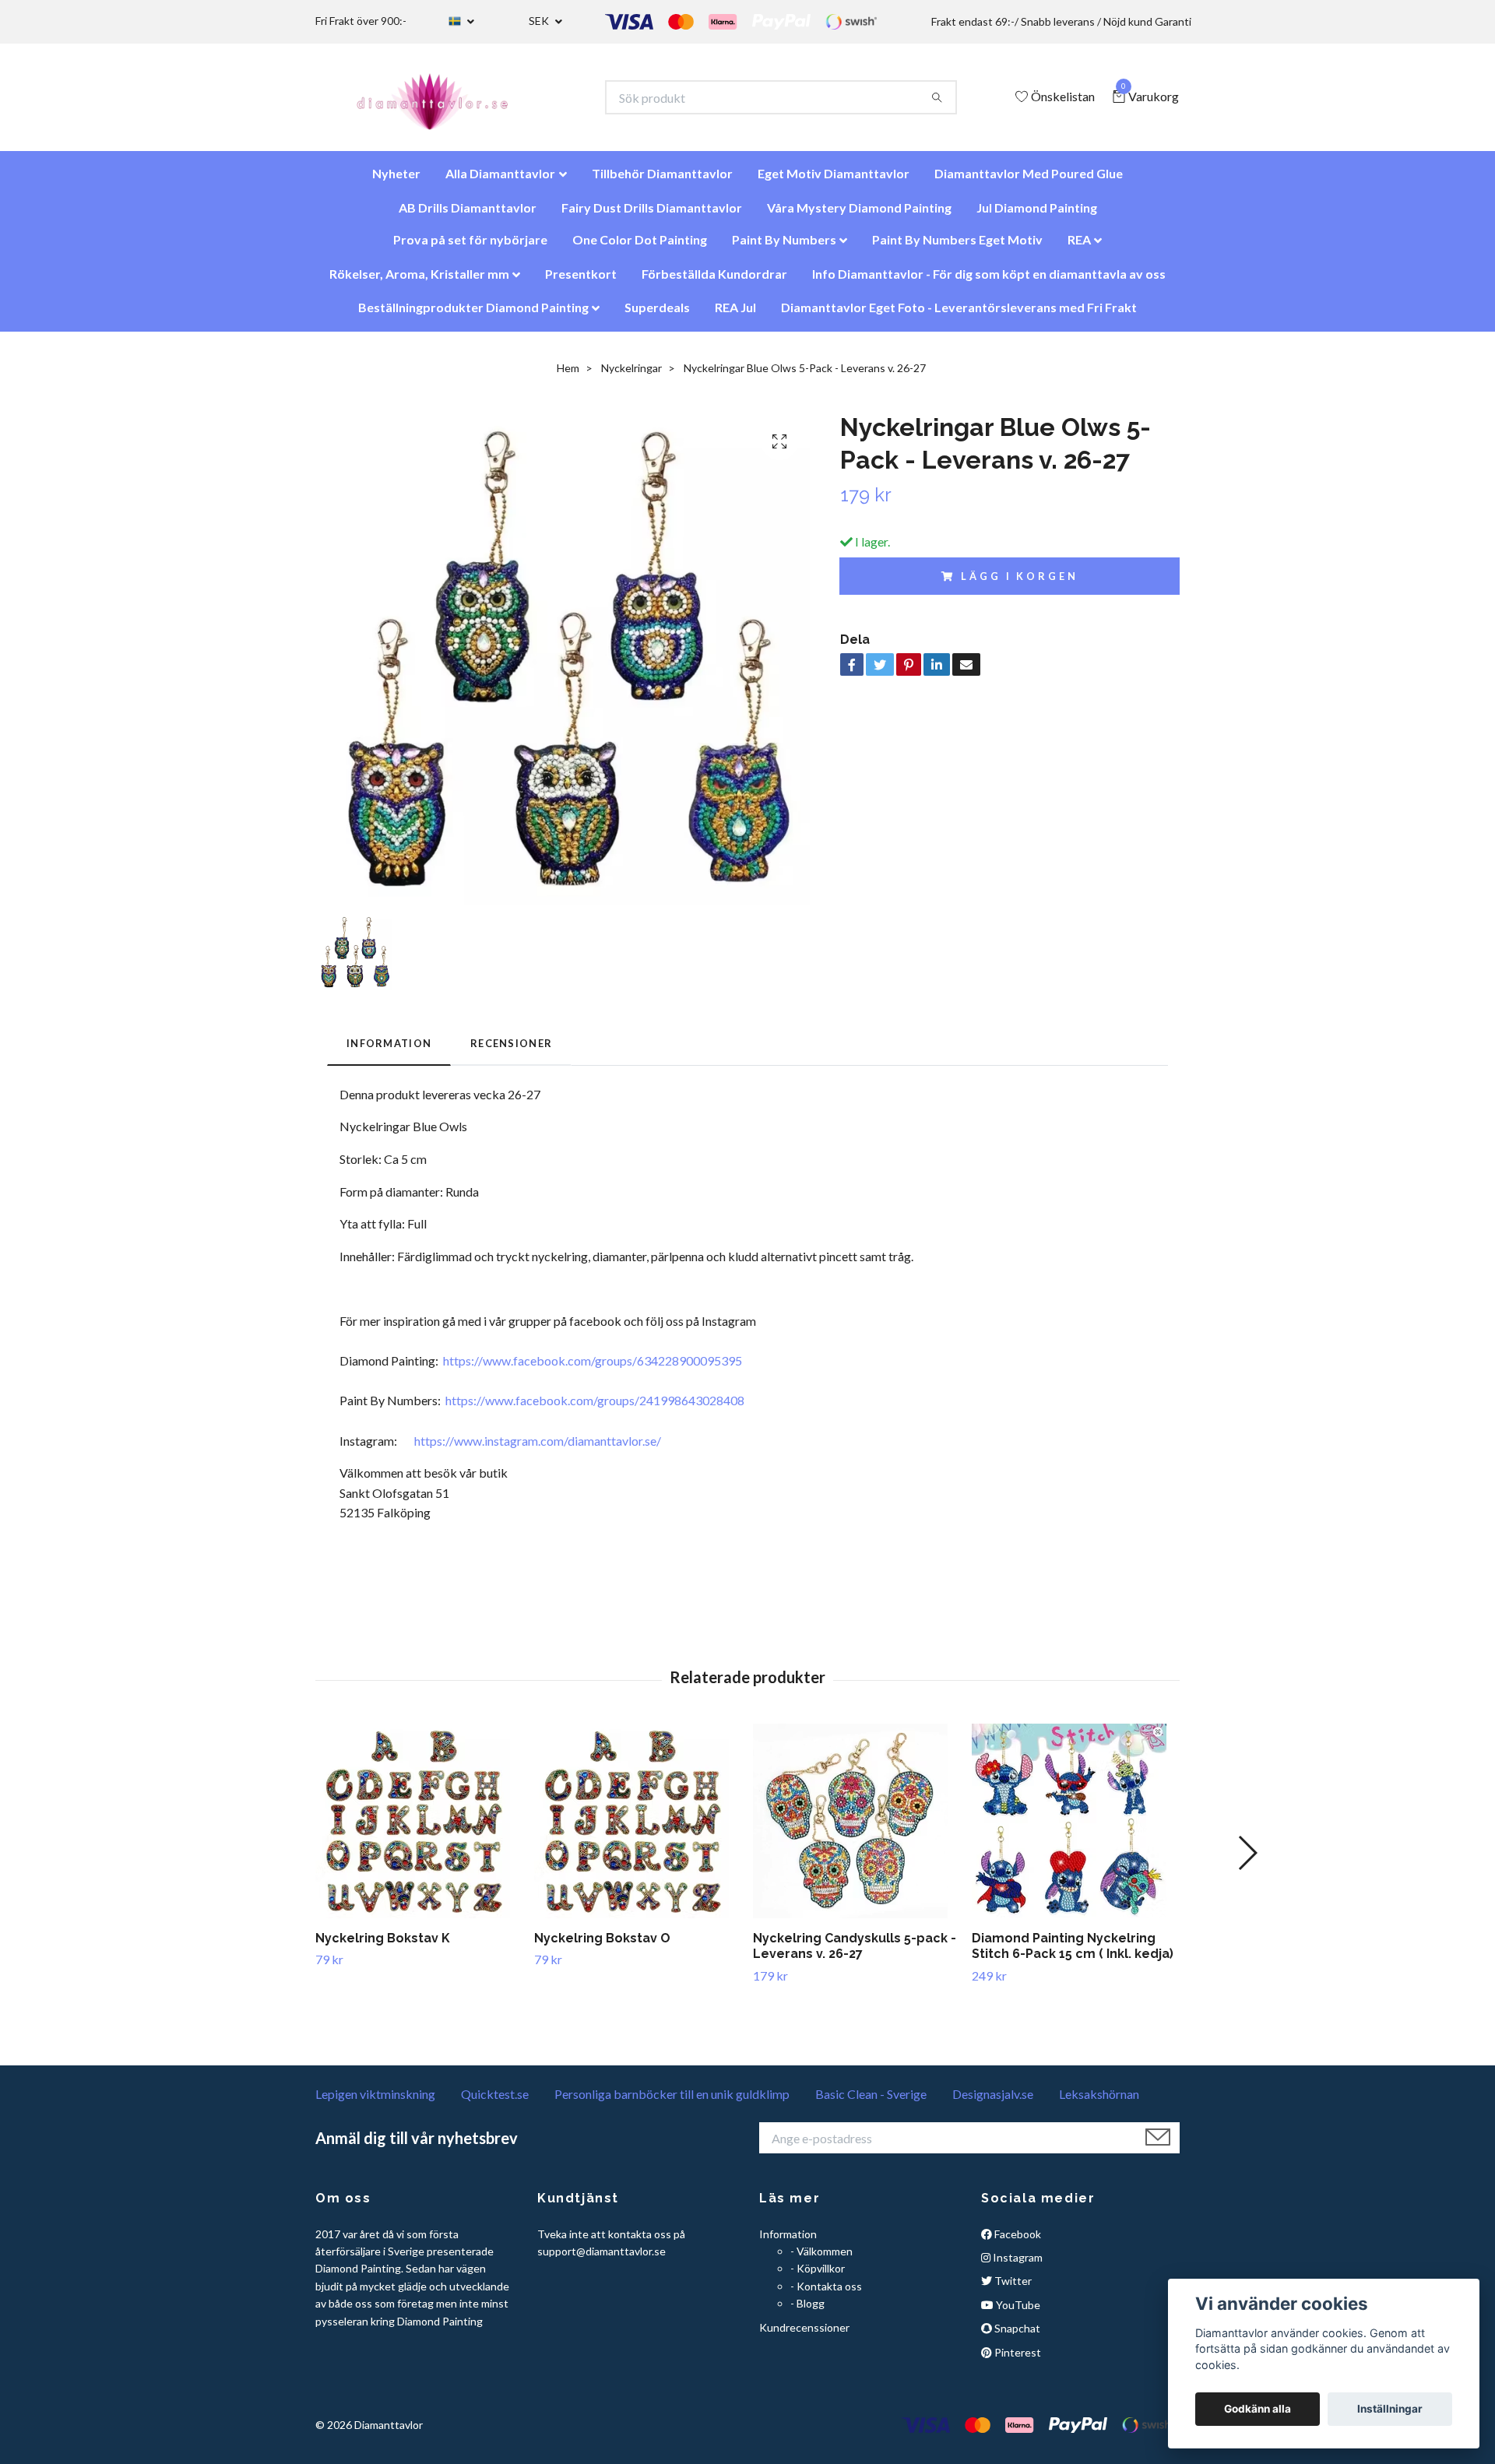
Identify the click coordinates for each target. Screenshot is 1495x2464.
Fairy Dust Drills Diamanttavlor (652, 215)
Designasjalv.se (993, 2102)
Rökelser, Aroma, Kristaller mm (419, 281)
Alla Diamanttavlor (500, 181)
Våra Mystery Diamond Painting (859, 215)
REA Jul (735, 315)
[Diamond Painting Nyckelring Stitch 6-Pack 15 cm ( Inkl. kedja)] (1075, 1829)
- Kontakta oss (826, 2294)
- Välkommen (821, 2259)
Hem (568, 376)
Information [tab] (389, 1051)
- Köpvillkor (818, 2276)
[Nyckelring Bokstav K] (419, 1829)
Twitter (1012, 2288)
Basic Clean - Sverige (871, 2102)
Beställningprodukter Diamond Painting (473, 315)
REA (1079, 247)
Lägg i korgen (1019, 584)
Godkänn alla (1258, 2409)
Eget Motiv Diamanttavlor (834, 181)
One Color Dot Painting (640, 247)
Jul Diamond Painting (1037, 215)
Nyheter (396, 181)
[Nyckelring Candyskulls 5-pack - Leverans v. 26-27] (857, 1829)
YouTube (1017, 2313)
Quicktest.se (495, 2102)
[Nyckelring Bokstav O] (638, 1829)
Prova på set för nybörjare (470, 247)
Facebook (1017, 2242)
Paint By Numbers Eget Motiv (957, 247)
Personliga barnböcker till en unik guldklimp (672, 2102)
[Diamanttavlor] (446, 101)
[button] (1247, 1861)
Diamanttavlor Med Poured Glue (1029, 181)
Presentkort (581, 281)
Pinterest (1017, 2360)
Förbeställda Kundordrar (714, 281)
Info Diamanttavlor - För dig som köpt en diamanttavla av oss (989, 281)
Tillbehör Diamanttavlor (662, 181)
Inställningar (1390, 2409)
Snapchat (1016, 2336)
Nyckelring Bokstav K (383, 1946)
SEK (540, 21)
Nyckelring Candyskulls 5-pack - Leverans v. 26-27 (855, 1954)
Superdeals (657, 315)
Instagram (1017, 2265)
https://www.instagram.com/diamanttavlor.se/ (538, 1448)
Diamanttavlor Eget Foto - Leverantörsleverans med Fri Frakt (959, 315)
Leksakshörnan (1099, 2102)
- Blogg (807, 2311)
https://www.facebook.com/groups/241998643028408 (595, 1408)
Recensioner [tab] (511, 1051)
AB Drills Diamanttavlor (468, 215)
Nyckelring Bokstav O (602, 1946)
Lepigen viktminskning (375, 2102)
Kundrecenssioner (804, 2335)
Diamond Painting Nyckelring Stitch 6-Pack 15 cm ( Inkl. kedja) (1073, 1954)
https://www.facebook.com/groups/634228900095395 (593, 1368)
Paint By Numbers (784, 247)
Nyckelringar (631, 376)
